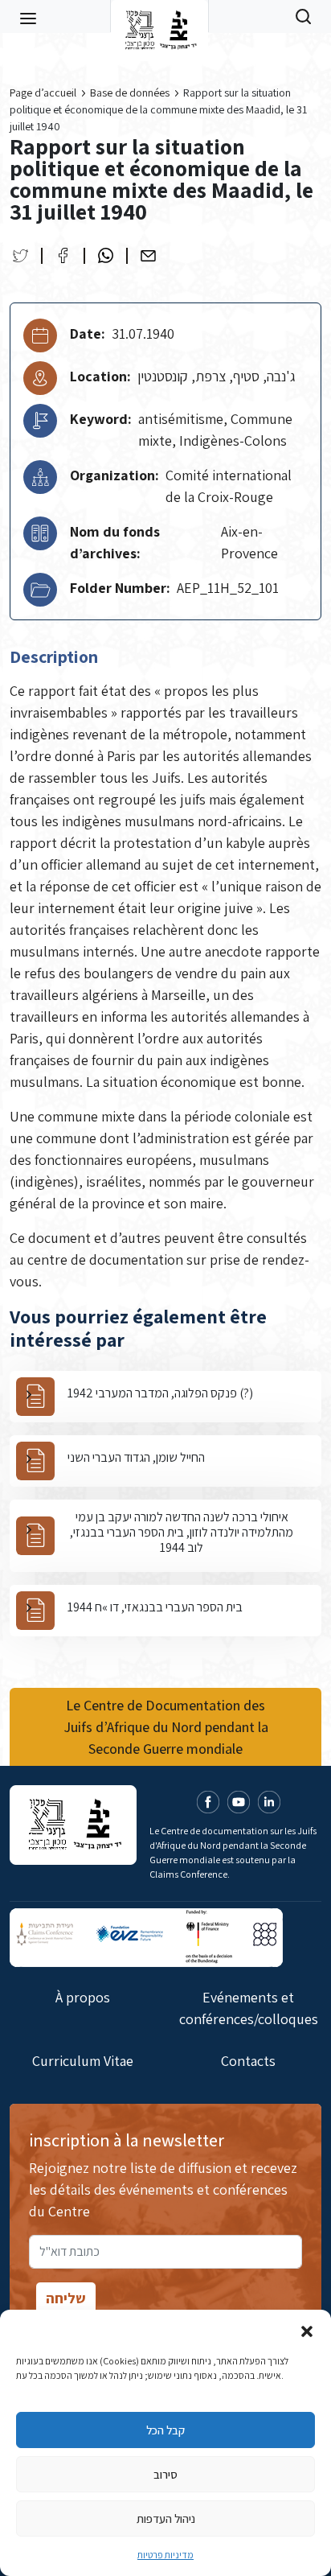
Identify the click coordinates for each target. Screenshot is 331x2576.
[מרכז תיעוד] (159, 16)
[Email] (148, 255)
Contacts (248, 2061)
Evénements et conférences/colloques (249, 2008)
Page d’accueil (43, 93)
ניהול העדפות (166, 2518)
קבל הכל (165, 2430)
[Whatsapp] (106, 255)
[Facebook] (63, 255)
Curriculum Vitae (83, 2061)
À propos (83, 1997)
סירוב (165, 2474)
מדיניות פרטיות (165, 2555)
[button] (307, 2330)
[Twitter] (20, 255)
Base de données (130, 93)
